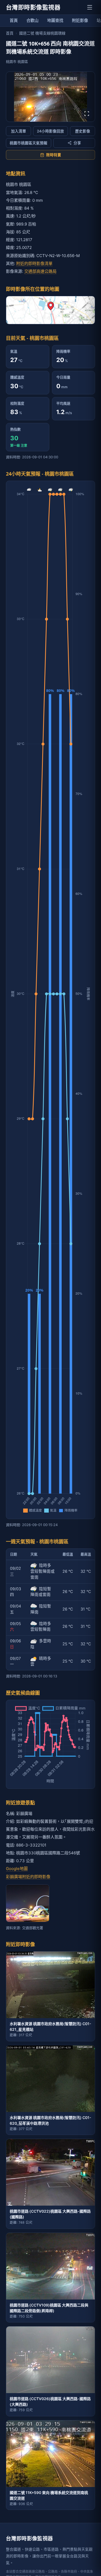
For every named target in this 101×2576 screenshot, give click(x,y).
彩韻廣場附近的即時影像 (28, 1877)
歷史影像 (83, 131)
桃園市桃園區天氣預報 (29, 143)
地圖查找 (55, 20)
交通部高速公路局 (40, 271)
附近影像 (80, 20)
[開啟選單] (90, 7)
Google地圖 (17, 1869)
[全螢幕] (87, 114)
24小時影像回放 (50, 131)
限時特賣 (54, 155)
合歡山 (32, 20)
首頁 (14, 20)
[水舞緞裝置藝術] (28, 1903)
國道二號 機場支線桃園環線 (42, 33)
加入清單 (19, 131)
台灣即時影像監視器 (33, 7)
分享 (77, 143)
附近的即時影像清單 (34, 263)
